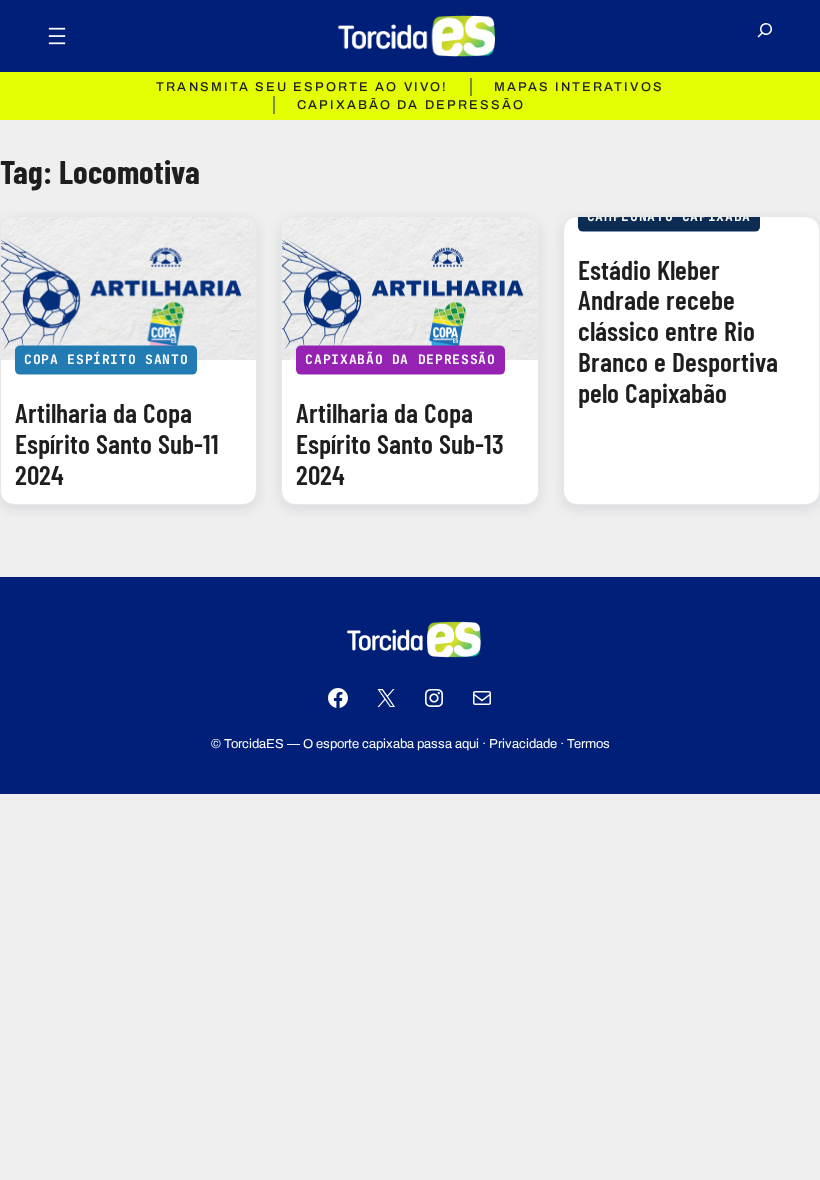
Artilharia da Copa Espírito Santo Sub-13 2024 (400, 443)
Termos (588, 744)
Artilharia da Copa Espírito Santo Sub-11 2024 (117, 443)
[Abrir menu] (57, 36)
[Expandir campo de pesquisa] (765, 36)
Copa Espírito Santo (106, 359)
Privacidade (523, 744)
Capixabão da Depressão (400, 359)
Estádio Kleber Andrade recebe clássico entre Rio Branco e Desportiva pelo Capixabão (678, 331)
